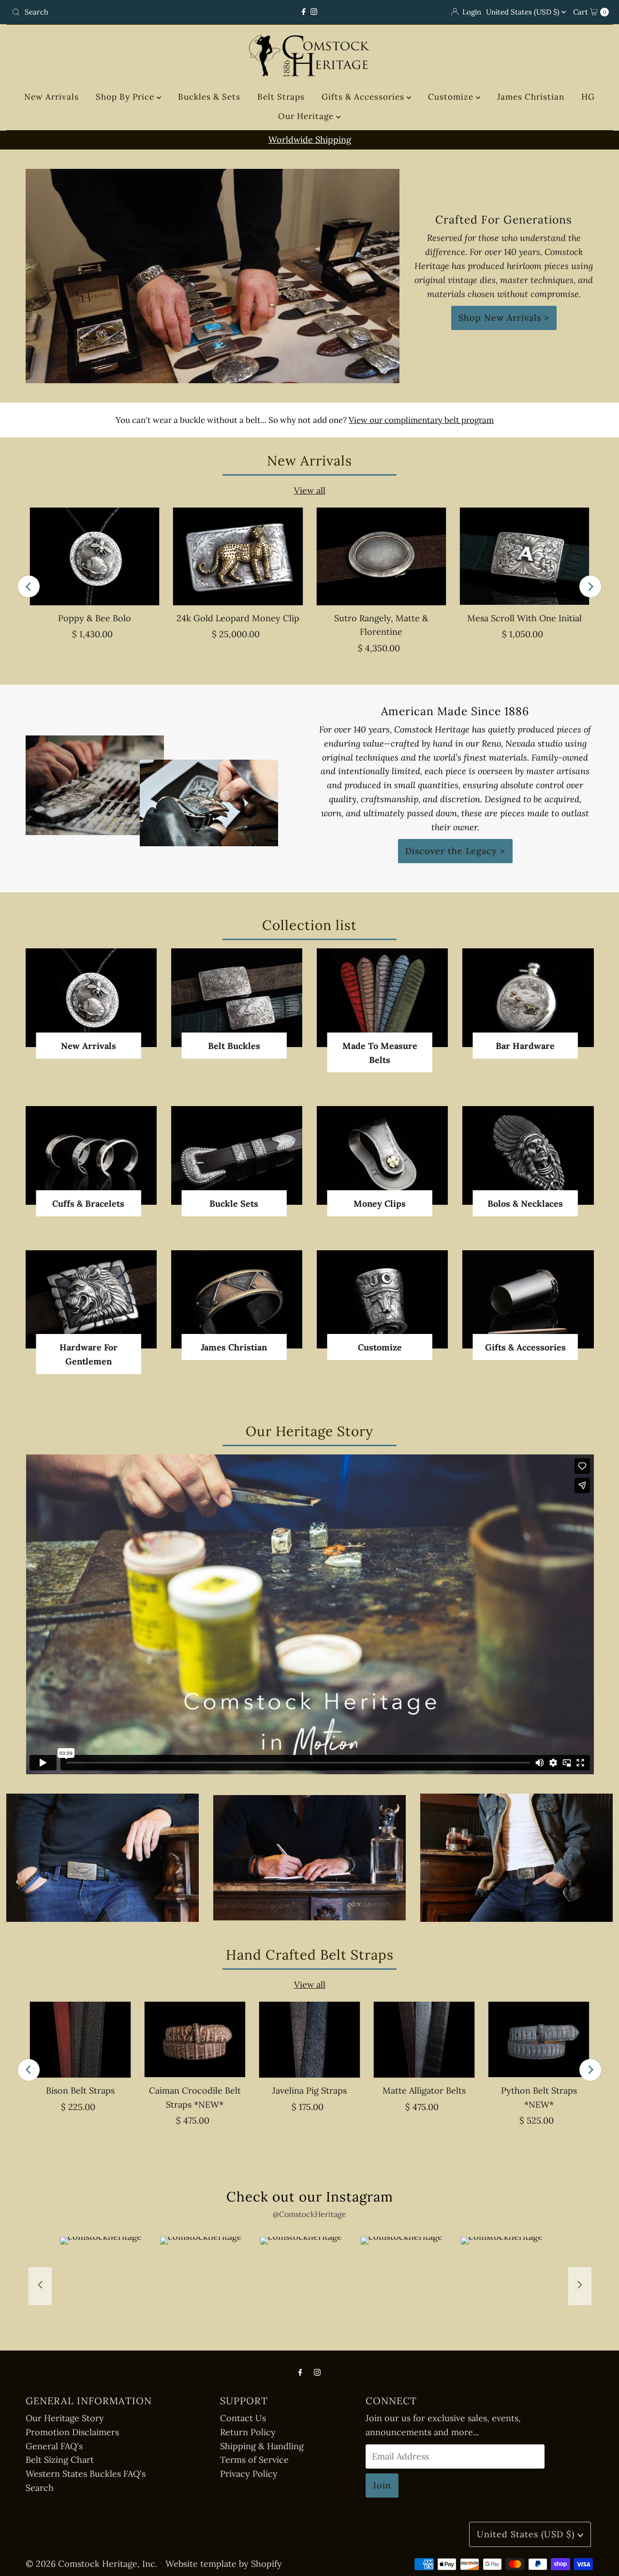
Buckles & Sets (209, 97)
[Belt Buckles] (237, 997)
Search (40, 2488)
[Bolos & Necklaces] (528, 1155)
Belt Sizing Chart (60, 2460)
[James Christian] (237, 1299)
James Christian (531, 97)
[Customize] (382, 1299)
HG (588, 97)
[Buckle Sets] (237, 1155)
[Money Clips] (382, 1155)
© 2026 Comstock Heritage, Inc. (91, 2564)
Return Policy (248, 2432)
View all (310, 490)
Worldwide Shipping (310, 140)
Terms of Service (254, 2460)
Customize (452, 97)
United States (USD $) (524, 12)
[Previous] (29, 587)
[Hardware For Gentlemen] (91, 1300)
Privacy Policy (249, 2474)
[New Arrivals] (91, 997)
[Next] (590, 587)
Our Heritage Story (65, 2418)
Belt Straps (281, 97)
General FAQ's (54, 2446)
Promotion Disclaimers (72, 2432)
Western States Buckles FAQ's (86, 2474)
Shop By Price (126, 97)
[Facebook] (304, 12)
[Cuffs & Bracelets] (91, 1155)
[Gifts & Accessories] (528, 1299)
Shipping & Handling (262, 2446)
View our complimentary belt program (421, 420)
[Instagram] (314, 12)
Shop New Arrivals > (504, 318)
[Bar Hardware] (528, 997)
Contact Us (243, 2418)
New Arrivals (52, 97)
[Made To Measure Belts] (382, 997)
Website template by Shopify (224, 2564)
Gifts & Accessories (364, 97)
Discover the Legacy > (455, 851)
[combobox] (106, 12)
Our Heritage (307, 116)
